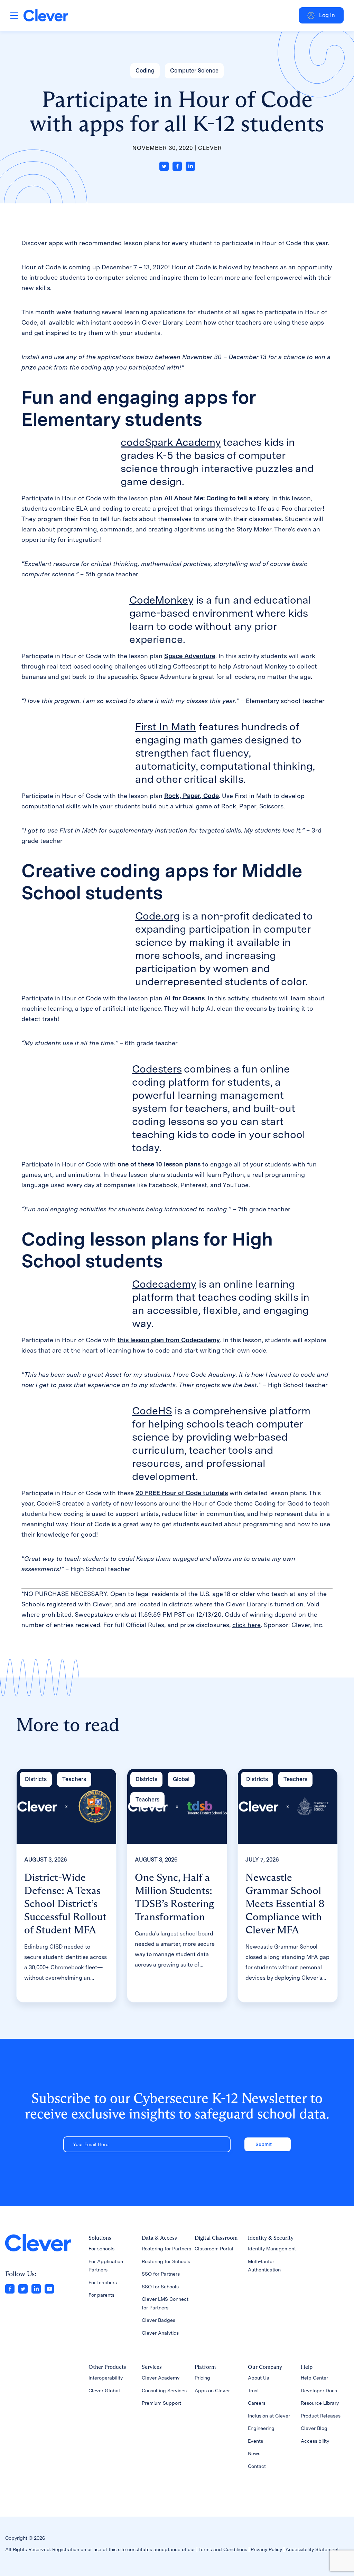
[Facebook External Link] (10, 2289)
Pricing (202, 2378)
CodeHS (152, 1411)
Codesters (157, 1069)
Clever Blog (314, 2428)
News (254, 2453)
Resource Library (320, 2403)
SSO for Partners (161, 2274)
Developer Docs (319, 2391)
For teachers (103, 2282)
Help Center (314, 2378)
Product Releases (321, 2416)
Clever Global (104, 2391)
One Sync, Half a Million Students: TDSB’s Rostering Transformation (175, 1897)
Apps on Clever (212, 2391)
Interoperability (106, 2378)
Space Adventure (190, 656)
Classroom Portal (214, 2249)
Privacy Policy (266, 2549)
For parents (101, 2295)
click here (246, 1625)
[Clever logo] (46, 15)
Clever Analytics (160, 2333)
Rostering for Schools (166, 2261)
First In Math (166, 727)
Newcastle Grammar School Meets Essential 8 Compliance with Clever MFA (285, 1904)
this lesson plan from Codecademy (169, 1340)
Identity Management (272, 2249)
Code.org (157, 916)
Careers (257, 2403)
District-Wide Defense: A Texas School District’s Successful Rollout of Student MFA (65, 1904)
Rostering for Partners (166, 2249)
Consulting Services (164, 2391)
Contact (257, 2466)
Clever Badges (159, 2320)
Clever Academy (161, 2378)
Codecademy (164, 1284)
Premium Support (161, 2403)
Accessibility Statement (312, 2549)
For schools (101, 2249)
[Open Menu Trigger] (14, 15)
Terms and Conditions (223, 2549)
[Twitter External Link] (23, 2289)
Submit (264, 2144)
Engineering (261, 2428)
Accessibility (315, 2441)
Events (255, 2441)
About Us (258, 2378)
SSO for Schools (160, 2287)
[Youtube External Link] (49, 2289)
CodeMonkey (161, 600)
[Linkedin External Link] (36, 2289)
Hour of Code (191, 267)
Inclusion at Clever (269, 2416)
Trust (253, 2391)
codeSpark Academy (171, 442)
